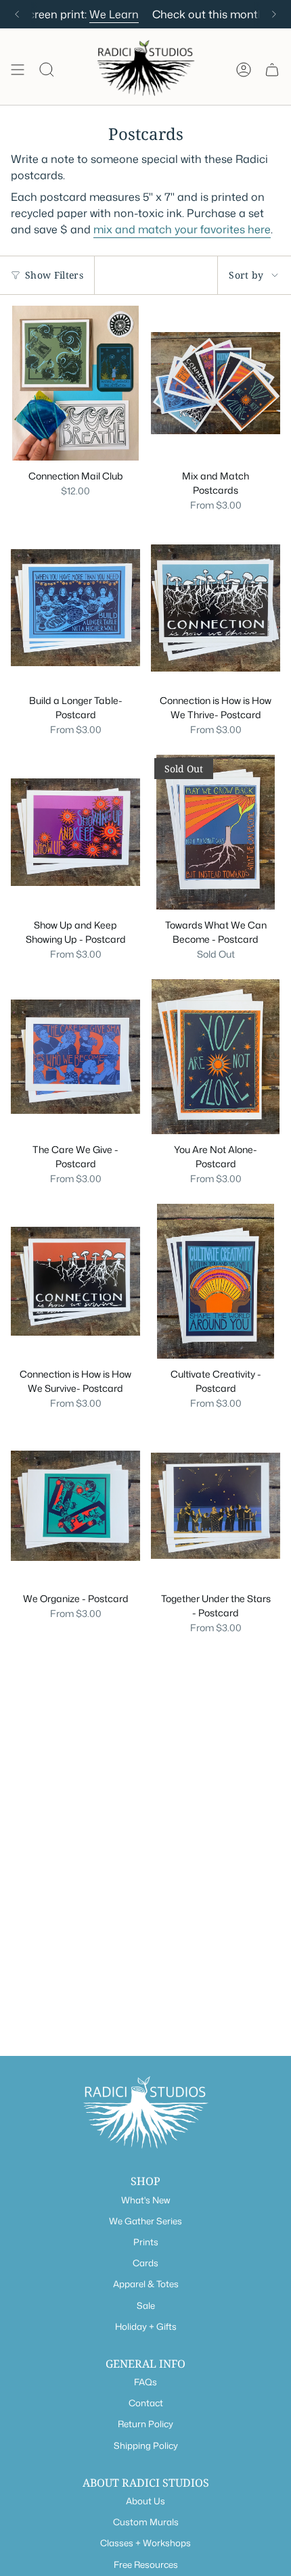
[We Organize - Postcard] (75, 1506)
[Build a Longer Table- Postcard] (75, 608)
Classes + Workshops (145, 2543)
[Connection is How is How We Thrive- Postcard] (216, 608)
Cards (145, 2263)
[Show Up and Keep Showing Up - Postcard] (75, 832)
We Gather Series (145, 2221)
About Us (145, 2501)
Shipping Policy (146, 2445)
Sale (146, 2305)
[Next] (274, 14)
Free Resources (146, 2565)
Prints (146, 2242)
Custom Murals (146, 2522)
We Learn (76, 14)
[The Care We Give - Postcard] (75, 1057)
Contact (146, 2403)
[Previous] (17, 14)
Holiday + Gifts (146, 2326)
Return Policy (145, 2424)
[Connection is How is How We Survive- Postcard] (75, 1281)
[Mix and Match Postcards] (216, 383)
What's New (145, 2200)
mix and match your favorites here (182, 229)
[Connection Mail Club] (75, 383)
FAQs (145, 2382)
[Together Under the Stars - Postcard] (216, 1506)
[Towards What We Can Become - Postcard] (216, 832)
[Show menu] (18, 70)
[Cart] (272, 70)
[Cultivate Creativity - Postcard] (216, 1281)
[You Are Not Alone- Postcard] (216, 1057)
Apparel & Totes (146, 2284)
